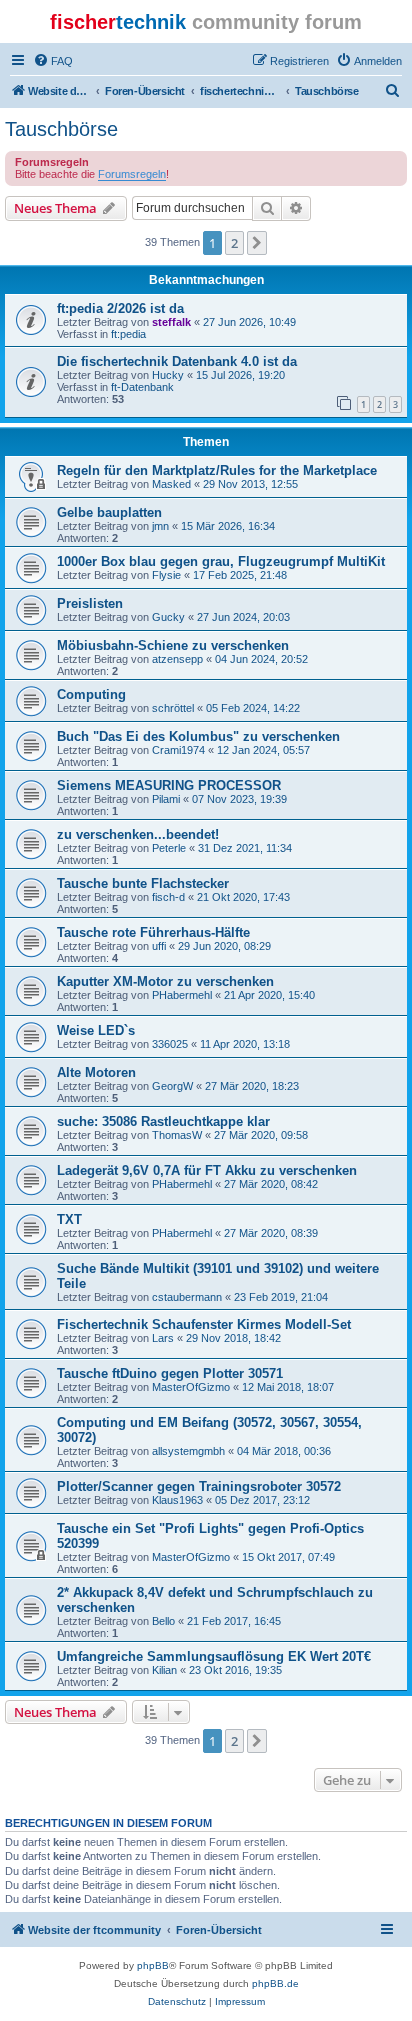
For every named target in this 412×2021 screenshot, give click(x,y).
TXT (69, 1219)
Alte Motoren (96, 1072)
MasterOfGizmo (191, 1387)
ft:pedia (128, 334)
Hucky (168, 375)
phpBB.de (275, 1983)
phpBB (153, 1965)
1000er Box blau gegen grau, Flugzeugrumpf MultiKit (221, 561)
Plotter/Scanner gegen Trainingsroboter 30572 (199, 1486)
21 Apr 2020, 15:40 (269, 995)
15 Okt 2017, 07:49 (288, 1557)
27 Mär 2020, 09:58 (261, 1135)
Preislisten (90, 603)
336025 (170, 1044)
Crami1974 (178, 750)
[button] (257, 243)
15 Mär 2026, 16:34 (228, 526)
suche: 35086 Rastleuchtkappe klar (163, 1121)
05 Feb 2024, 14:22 (253, 708)
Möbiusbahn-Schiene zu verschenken (173, 645)
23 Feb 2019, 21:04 (281, 1297)
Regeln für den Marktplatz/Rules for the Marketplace (217, 470)
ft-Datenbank (142, 387)
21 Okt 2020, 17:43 (243, 897)
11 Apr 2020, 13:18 (245, 1044)
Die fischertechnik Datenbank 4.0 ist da (177, 361)
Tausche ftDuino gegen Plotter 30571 (170, 1373)
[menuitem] (53, 61)
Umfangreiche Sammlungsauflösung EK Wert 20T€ (214, 1656)
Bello (163, 1621)
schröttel (173, 708)
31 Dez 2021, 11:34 (245, 848)
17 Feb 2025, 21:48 (240, 575)
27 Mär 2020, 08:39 (271, 1233)
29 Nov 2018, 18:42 (233, 1338)
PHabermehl (182, 995)
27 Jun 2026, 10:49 (249, 322)
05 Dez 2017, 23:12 (262, 1500)
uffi (159, 946)
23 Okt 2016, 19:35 (235, 1670)
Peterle (169, 848)
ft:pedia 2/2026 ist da (120, 308)
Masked (171, 484)
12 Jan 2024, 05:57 (263, 750)
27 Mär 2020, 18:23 (252, 1086)
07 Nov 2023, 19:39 (239, 799)
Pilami (166, 799)
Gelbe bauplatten (109, 512)
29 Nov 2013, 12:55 (250, 484)
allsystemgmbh (188, 1451)
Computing (91, 694)
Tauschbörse (61, 129)
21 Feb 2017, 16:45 (234, 1621)
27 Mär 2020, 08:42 (271, 1184)
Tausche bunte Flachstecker (143, 883)
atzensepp (177, 659)
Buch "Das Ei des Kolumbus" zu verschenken (198, 736)
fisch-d (168, 897)
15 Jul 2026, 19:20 (240, 375)
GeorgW (172, 1086)
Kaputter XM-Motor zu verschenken (165, 981)
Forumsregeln (132, 174)
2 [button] (234, 243)
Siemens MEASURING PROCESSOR (169, 785)
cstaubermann (187, 1297)
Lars (163, 1338)
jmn (160, 526)
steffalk (171, 322)
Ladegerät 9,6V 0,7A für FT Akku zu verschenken (207, 1170)
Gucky (168, 617)
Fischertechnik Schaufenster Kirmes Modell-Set (204, 1324)
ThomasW (177, 1135)
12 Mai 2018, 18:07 (288, 1387)
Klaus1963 (177, 1500)
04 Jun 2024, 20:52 (261, 659)
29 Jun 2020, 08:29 (224, 946)
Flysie (166, 575)
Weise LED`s (96, 1030)
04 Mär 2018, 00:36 (284, 1451)
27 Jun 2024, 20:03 (243, 617)
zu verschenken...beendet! (138, 834)
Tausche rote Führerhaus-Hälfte (153, 932)
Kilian (164, 1670)
